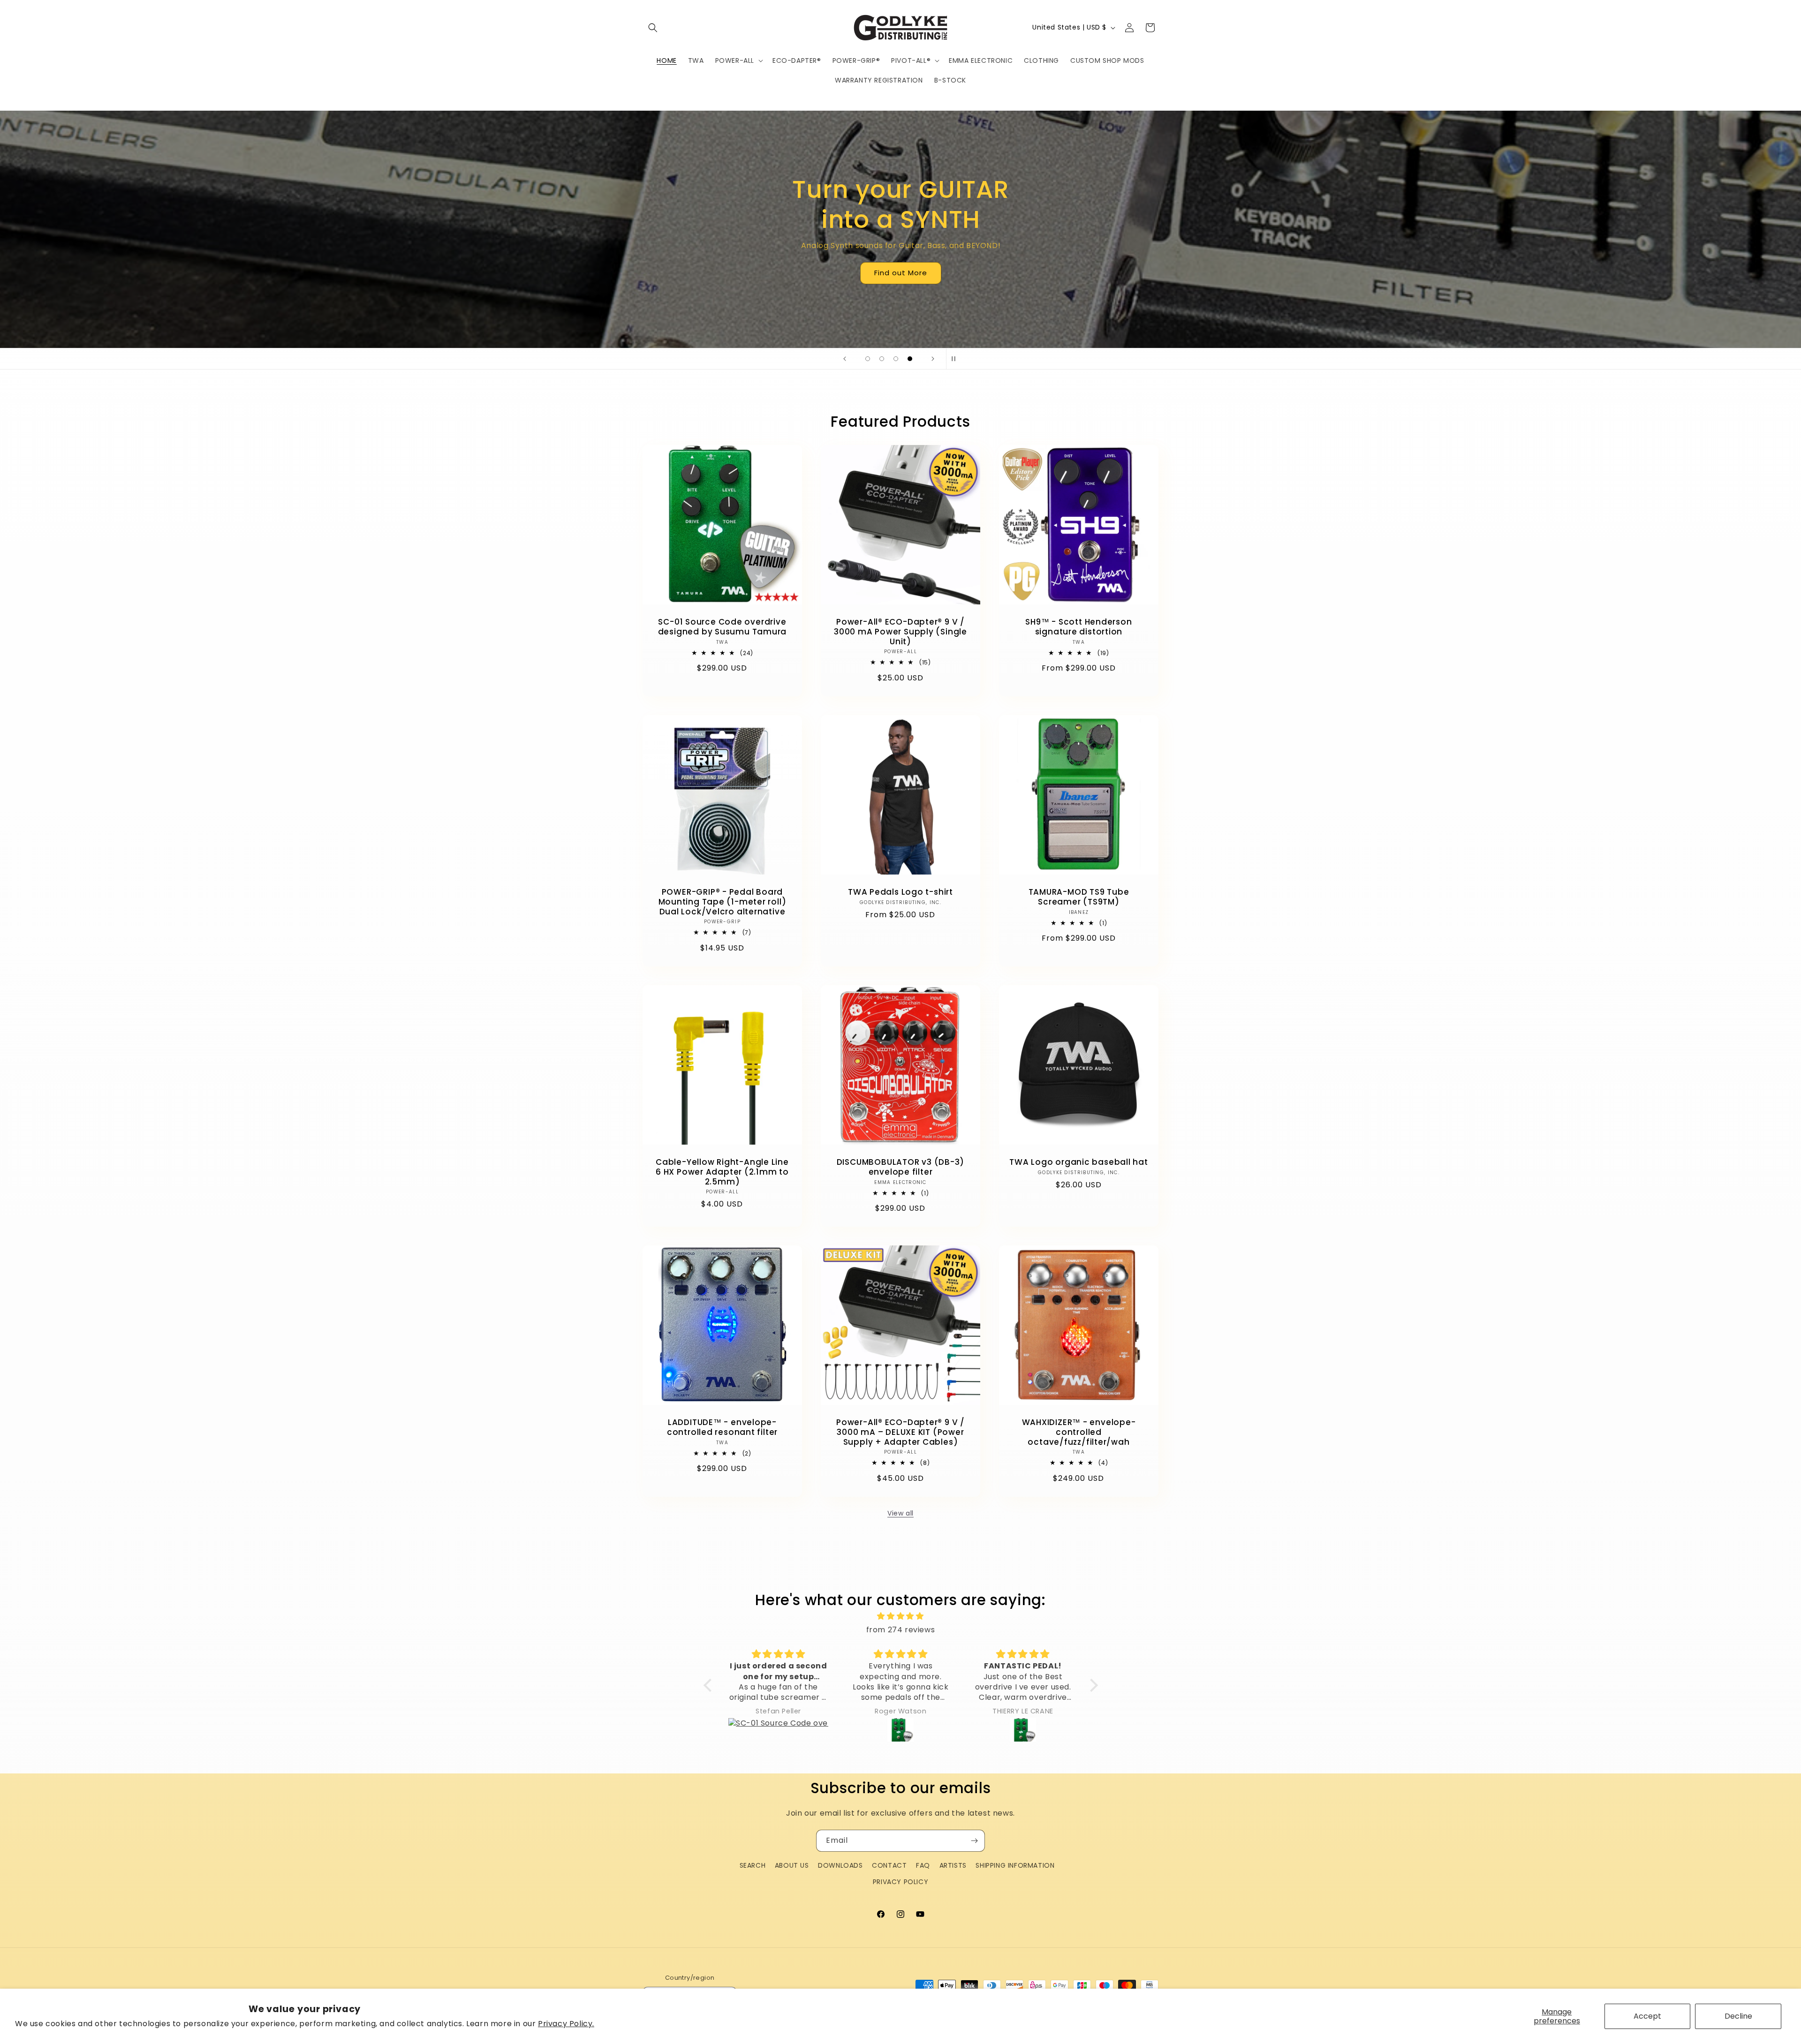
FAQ (923, 1865)
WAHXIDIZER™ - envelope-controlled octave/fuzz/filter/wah (1078, 1432)
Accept (1647, 2016)
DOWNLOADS (840, 1865)
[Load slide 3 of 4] (896, 359)
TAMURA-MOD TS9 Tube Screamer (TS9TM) (1078, 897)
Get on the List (901, 265)
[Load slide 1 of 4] (868, 359)
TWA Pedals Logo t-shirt (900, 892)
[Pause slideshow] (956, 359)
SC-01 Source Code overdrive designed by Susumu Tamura (723, 627)
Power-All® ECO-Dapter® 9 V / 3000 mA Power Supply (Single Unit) (900, 632)
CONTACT (889, 1865)
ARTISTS (953, 1865)
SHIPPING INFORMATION (1015, 1865)
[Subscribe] (974, 1841)
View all (900, 1513)
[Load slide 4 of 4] (910, 359)
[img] (901, 1616)
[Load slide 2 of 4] (882, 359)
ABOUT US (792, 1865)
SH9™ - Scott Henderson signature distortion (1078, 627)
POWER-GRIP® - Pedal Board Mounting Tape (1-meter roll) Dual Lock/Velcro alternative (723, 902)
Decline (1738, 2016)
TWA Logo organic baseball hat (1079, 1162)
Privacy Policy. (566, 2024)
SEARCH (753, 1865)
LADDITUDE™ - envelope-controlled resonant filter (722, 1427)
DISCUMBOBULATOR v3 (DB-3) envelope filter (901, 1167)
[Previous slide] (845, 359)
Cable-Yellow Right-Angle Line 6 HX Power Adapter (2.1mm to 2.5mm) (722, 1172)
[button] (653, 28)
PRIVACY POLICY (900, 1882)
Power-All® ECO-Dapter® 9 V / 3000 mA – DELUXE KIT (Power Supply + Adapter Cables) (900, 1432)
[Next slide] (933, 359)
